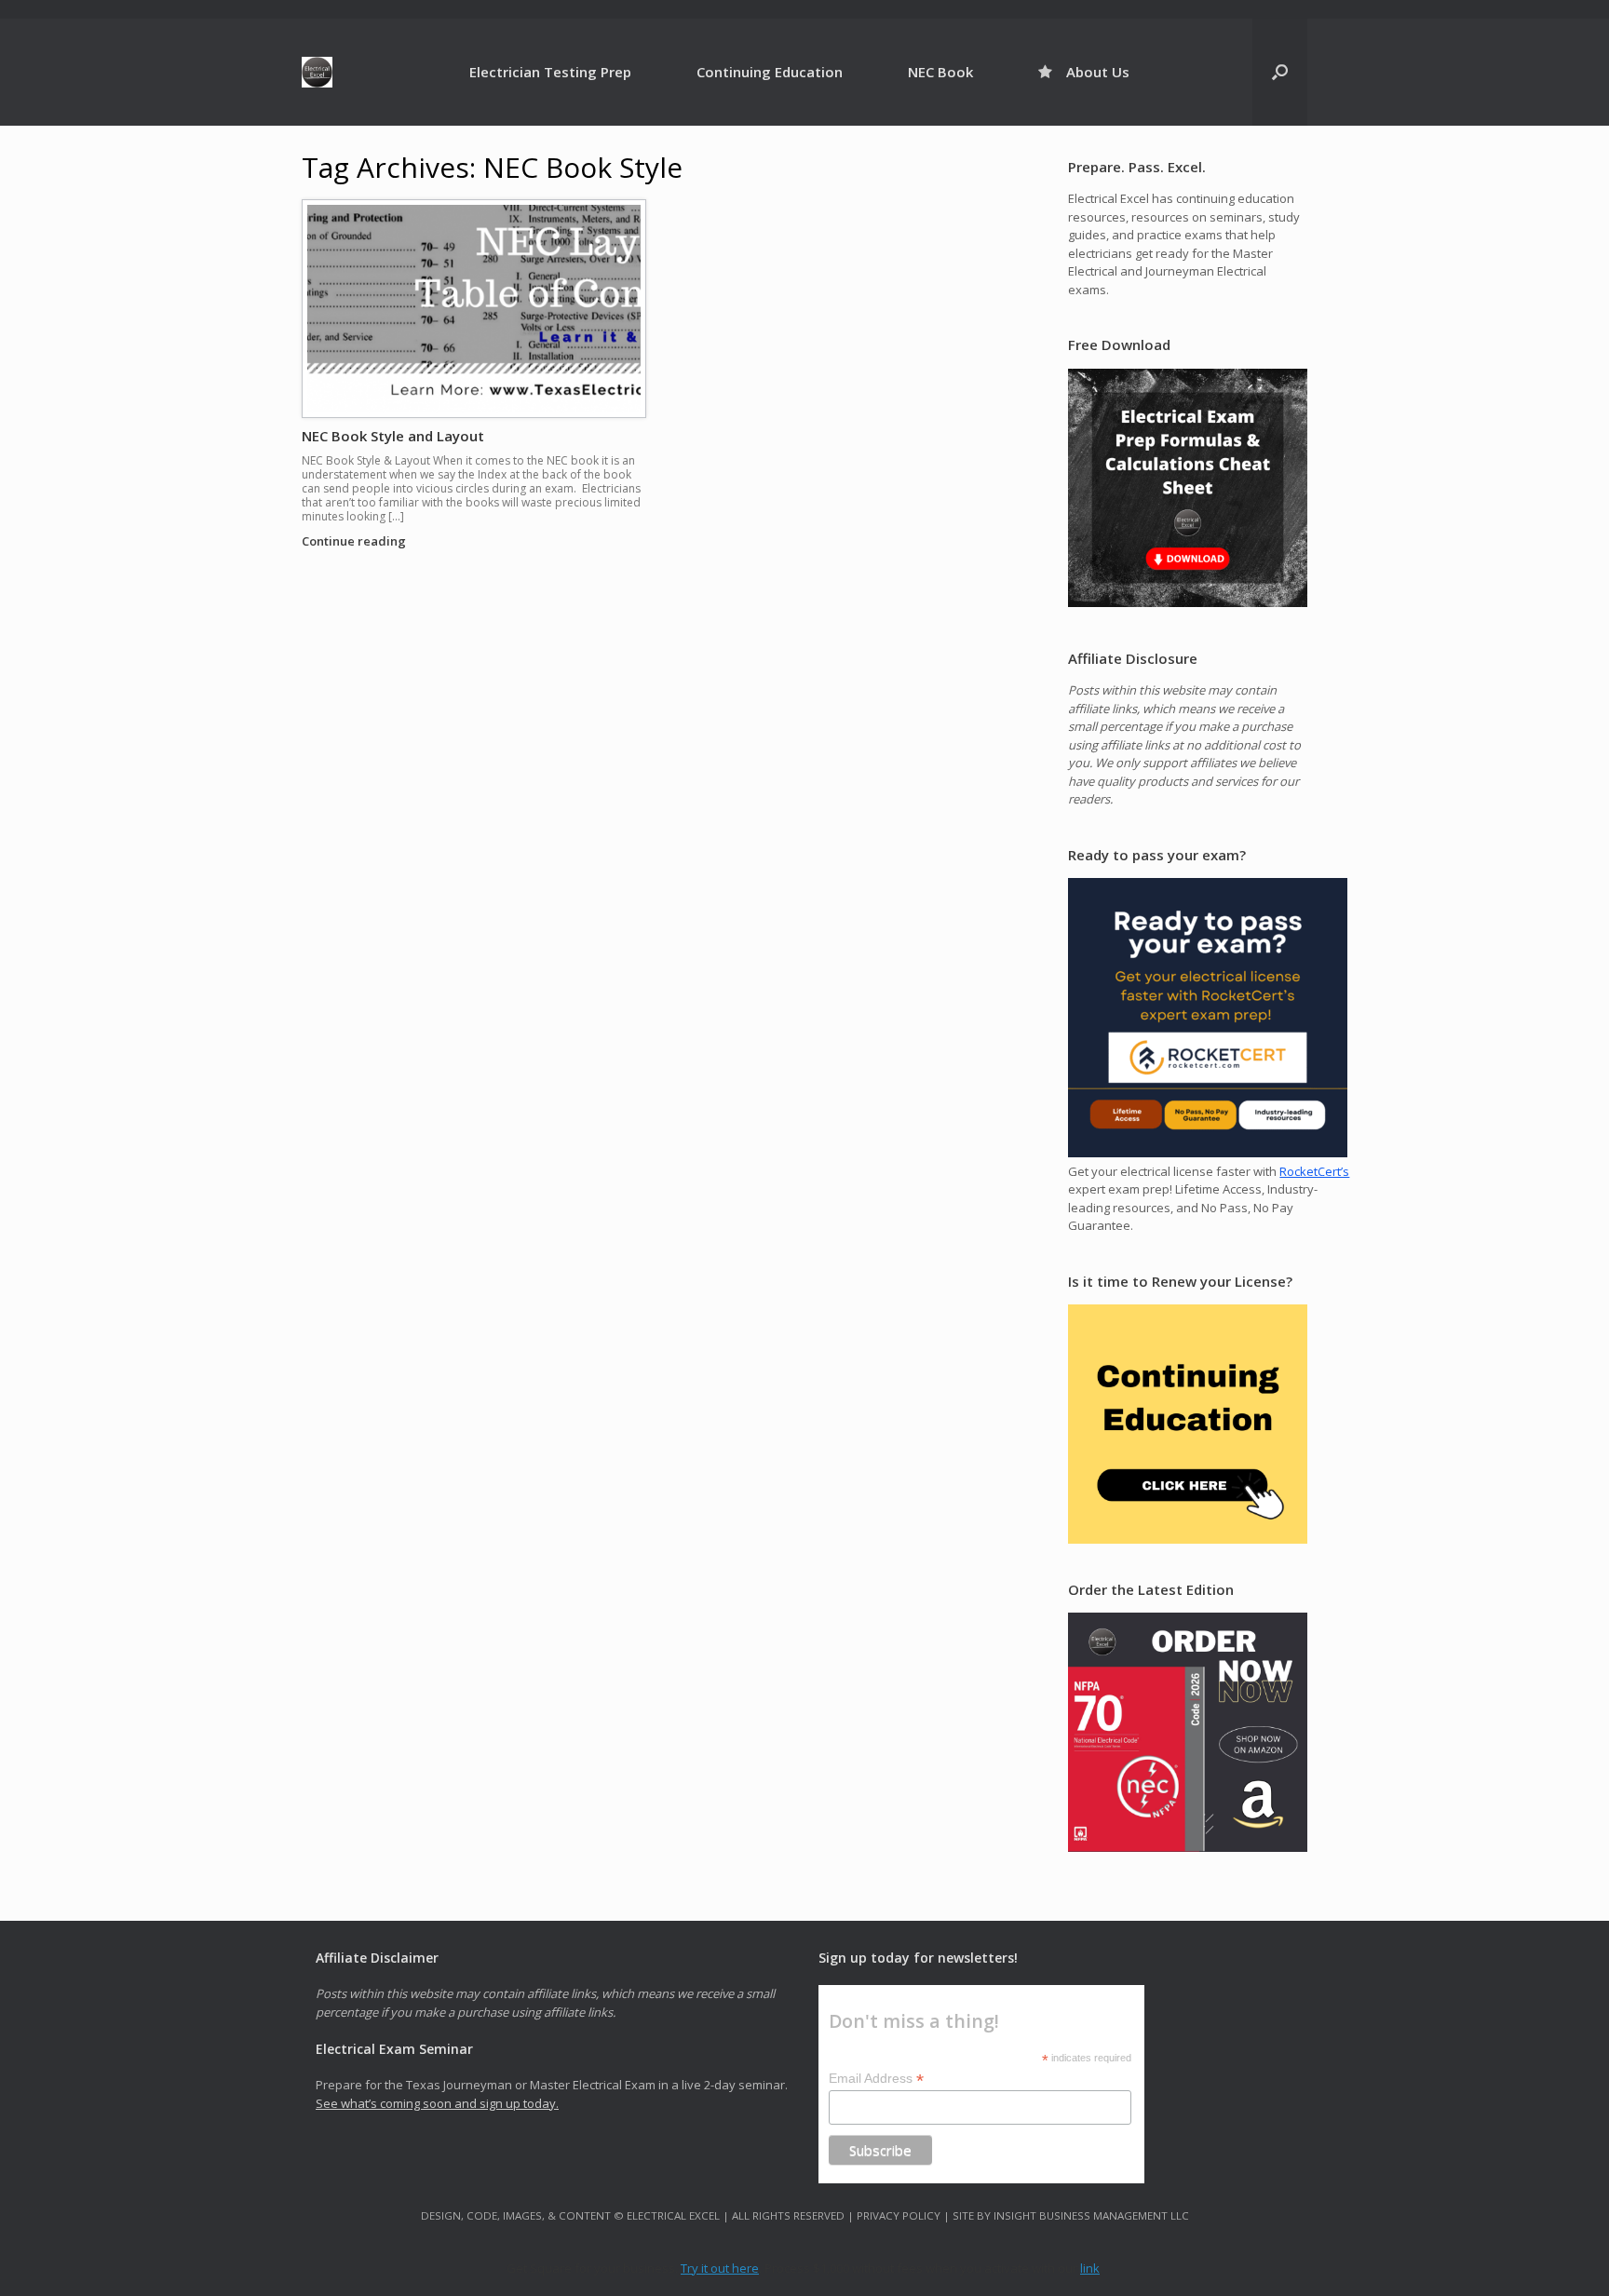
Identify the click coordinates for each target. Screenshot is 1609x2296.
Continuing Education (770, 72)
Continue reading (355, 541)
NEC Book (940, 72)
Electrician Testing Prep (550, 72)
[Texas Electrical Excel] (317, 72)
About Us (1098, 72)
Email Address (876, 2079)
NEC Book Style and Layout (393, 436)
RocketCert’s (1314, 1171)
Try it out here (720, 2268)
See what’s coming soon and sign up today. (437, 2103)
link (1090, 2268)
